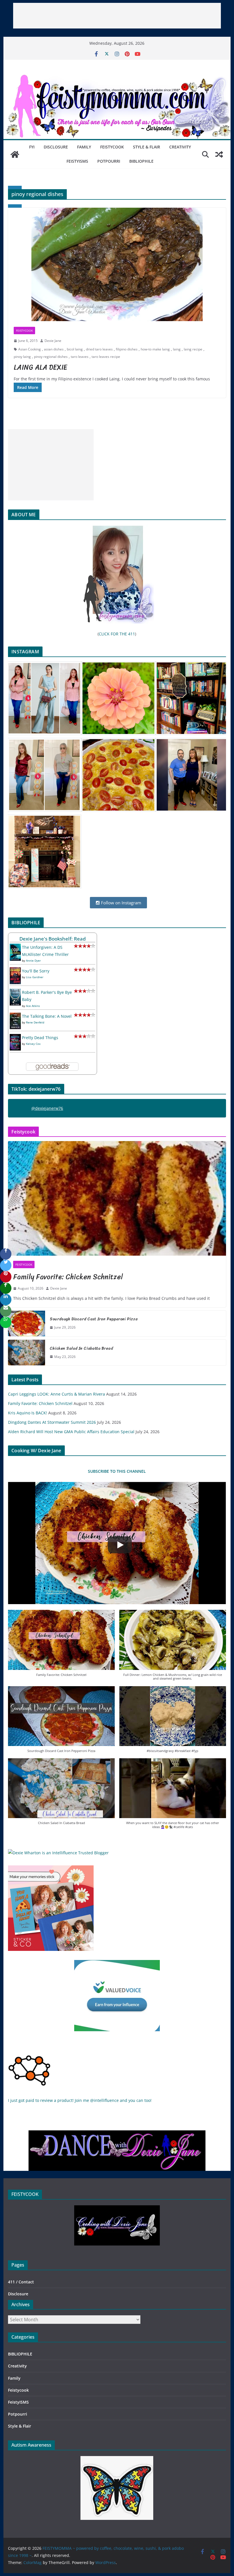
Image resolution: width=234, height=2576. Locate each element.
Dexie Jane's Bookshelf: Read (53, 939)
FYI (32, 147)
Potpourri (109, 161)
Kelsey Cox (33, 1044)
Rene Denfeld (35, 1022)
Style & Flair (147, 147)
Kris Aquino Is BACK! (28, 1413)
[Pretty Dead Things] (15, 1038)
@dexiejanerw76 (47, 1108)
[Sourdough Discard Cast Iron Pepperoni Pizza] (27, 1323)
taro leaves (80, 357)
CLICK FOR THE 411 (117, 634)
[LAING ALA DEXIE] (117, 264)
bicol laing (75, 349)
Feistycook (112, 147)
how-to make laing (155, 349)
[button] (61, 1646)
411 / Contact (21, 2282)
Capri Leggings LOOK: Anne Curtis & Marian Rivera (57, 1394)
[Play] (120, 1545)
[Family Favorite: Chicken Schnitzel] (117, 1198)
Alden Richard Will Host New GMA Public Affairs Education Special (71, 1432)
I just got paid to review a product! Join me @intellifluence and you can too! (80, 2100)
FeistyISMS (77, 161)
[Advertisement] (117, 16)
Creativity (180, 147)
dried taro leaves (99, 349)
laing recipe (193, 349)
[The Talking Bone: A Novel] (15, 1016)
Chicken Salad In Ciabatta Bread (81, 1348)
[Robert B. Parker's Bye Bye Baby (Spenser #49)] (15, 992)
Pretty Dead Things (40, 1038)
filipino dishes (127, 349)
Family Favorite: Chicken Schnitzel (68, 1277)
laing (177, 349)
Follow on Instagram (121, 903)
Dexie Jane (53, 341)
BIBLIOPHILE (141, 161)
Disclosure (56, 147)
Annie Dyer (33, 960)
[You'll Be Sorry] (15, 971)
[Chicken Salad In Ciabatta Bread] (27, 1353)
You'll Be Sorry (36, 971)
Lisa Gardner (35, 977)
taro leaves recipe (106, 357)
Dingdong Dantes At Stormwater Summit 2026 (52, 1422)
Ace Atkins (33, 1006)
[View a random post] (219, 154)
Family (84, 147)
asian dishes (54, 349)
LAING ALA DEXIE (40, 367)
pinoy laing (22, 357)
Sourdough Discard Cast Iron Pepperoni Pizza (94, 1319)
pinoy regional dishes (51, 357)
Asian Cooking (30, 349)
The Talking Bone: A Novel (47, 1016)
